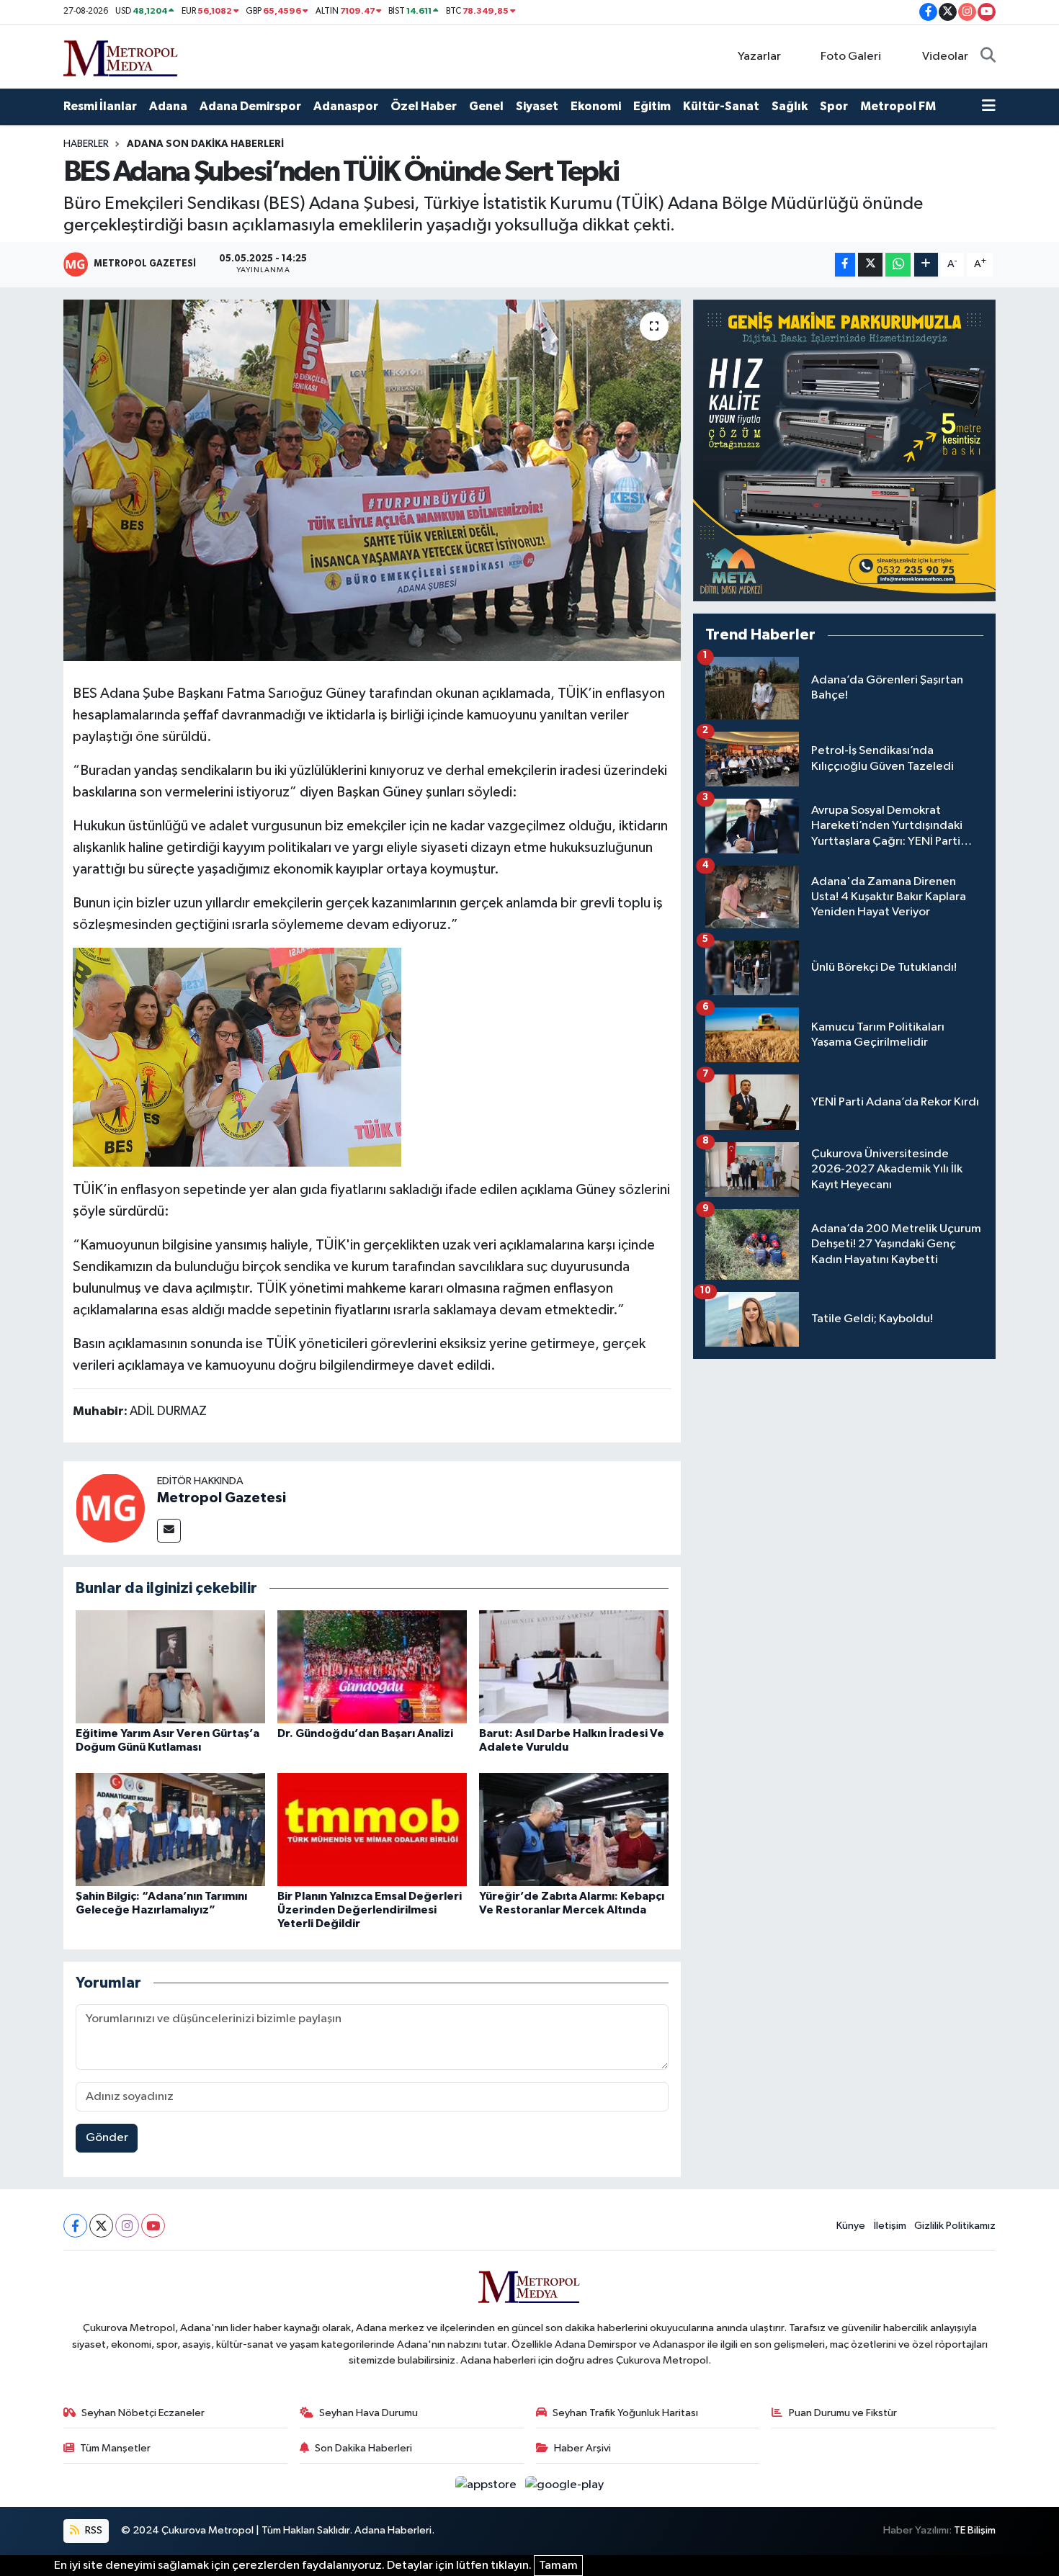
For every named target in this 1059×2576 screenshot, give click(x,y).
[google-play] (565, 2485)
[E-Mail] (169, 1531)
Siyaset (537, 106)
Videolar (945, 57)
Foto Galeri (851, 57)
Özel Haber (424, 106)
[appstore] (487, 2485)
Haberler (86, 144)
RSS (93, 2530)
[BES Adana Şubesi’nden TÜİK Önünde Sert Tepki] (372, 480)
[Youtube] (153, 2226)
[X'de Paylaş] (870, 265)
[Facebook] (75, 2226)
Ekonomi (596, 106)
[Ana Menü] (989, 107)
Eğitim (652, 106)
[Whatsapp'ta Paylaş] (898, 265)
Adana (168, 106)
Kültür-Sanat (721, 106)
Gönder (107, 2138)
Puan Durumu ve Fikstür (843, 2413)
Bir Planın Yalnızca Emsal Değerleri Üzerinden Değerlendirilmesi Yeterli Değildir (370, 1910)
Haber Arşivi (582, 2448)
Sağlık (790, 106)
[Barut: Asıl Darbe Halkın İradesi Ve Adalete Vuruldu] (574, 1667)
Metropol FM (898, 106)
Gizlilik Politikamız (955, 2226)
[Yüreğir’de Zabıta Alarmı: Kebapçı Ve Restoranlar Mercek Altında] (574, 1830)
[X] (101, 2226)
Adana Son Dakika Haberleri (205, 144)
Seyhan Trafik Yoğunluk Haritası (625, 2413)
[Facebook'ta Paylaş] (845, 265)
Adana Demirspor (250, 106)
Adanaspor (346, 106)
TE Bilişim (975, 2530)
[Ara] (988, 57)
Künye (851, 2226)
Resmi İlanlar (100, 106)
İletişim (890, 2226)
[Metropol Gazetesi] (110, 1508)
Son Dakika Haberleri (363, 2448)
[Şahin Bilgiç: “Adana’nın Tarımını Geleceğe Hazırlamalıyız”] (170, 1830)
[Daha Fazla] (926, 265)
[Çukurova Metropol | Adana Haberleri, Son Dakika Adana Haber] (121, 56)
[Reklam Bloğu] (844, 450)
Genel (486, 106)
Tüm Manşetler (115, 2448)
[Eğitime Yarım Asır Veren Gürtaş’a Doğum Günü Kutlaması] (170, 1667)
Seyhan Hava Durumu (368, 2413)
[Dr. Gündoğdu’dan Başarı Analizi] (372, 1667)
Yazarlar (759, 57)
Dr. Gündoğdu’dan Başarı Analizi (365, 1733)
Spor (834, 106)
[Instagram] (127, 2226)
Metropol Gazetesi (222, 1498)
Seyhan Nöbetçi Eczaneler (143, 2413)
